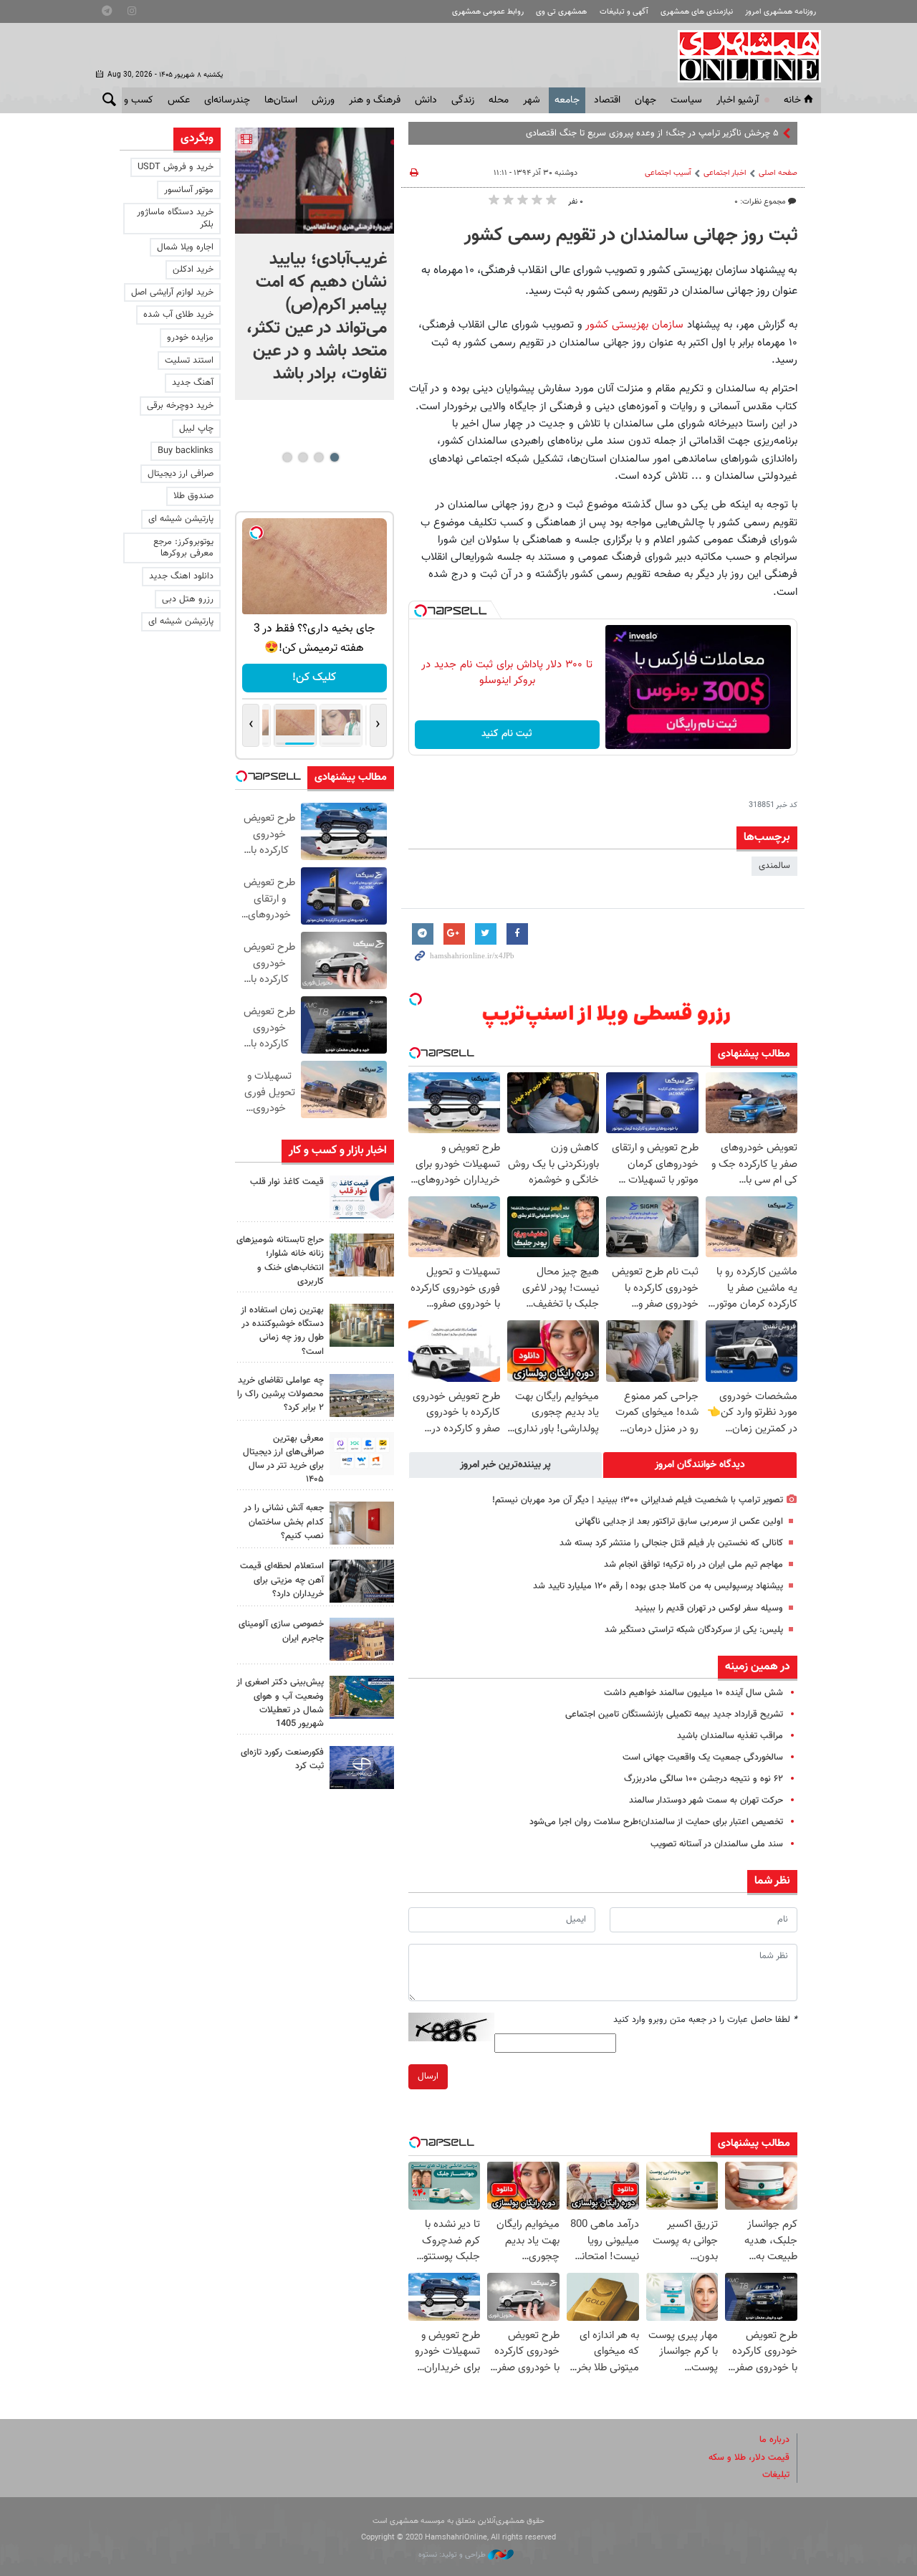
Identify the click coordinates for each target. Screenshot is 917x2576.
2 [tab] (318, 457)
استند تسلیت (189, 361)
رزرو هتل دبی (188, 599)
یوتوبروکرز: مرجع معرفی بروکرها (183, 548)
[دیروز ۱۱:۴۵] (362, 1255)
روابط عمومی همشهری (488, 12)
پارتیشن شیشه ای (181, 519)
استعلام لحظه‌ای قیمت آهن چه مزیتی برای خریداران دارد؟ (282, 1580)
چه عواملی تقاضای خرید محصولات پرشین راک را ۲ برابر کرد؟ (280, 1394)
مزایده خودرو (190, 338)
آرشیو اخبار (738, 100)
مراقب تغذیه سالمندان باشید (730, 1736)
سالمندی (774, 866)
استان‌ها (281, 100)
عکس (179, 100)
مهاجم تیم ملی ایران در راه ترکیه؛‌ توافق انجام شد (693, 1565)
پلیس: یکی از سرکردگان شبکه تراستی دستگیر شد (694, 1630)
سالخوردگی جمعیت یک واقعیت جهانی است (703, 1757)
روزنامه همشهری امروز (781, 12)
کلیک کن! (314, 678)
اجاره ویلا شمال (185, 247)
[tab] (700, 1465)
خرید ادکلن (193, 269)
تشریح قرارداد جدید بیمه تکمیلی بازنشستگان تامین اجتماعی (674, 1714)
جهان (645, 100)
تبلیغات (776, 2475)
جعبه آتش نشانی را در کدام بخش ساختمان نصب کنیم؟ (284, 1522)
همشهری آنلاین (742, 56)
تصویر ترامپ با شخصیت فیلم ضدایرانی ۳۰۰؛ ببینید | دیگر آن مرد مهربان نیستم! (638, 1500)
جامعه (567, 100)
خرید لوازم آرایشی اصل (172, 292)
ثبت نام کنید (507, 734)
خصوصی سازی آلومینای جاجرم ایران (281, 1631)
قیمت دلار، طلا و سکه (749, 2458)
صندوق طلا (193, 496)
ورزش (323, 100)
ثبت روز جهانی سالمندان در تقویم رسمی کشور (631, 236)
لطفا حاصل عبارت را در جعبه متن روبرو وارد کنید (705, 2020)
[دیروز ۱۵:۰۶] (362, 1197)
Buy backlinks (186, 451)
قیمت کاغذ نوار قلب (287, 1182)
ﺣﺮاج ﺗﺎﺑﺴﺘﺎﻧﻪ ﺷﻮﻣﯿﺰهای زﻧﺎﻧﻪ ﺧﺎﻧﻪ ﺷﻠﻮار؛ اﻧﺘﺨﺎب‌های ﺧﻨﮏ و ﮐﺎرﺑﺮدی (280, 1261)
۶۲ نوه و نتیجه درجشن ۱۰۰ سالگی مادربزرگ (704, 1779)
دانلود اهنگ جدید (181, 576)
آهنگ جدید (193, 383)
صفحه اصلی (778, 173)
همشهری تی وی (561, 12)
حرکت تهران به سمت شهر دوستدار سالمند (706, 1800)
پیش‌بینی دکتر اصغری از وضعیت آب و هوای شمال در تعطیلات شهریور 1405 (280, 1703)
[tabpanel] (315, 264)
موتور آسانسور (189, 190)
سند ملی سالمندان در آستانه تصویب (717, 1844)
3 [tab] (303, 457)
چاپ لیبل (196, 429)
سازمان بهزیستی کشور (633, 325)
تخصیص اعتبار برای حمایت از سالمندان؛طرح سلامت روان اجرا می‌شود (656, 1822)
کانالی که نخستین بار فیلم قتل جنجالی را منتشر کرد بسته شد (671, 1543)
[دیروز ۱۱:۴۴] (362, 1325)
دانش (426, 100)
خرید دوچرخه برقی (180, 406)
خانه (792, 100)
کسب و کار (131, 100)
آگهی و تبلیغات (624, 12)
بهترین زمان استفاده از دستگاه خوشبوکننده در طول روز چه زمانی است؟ (282, 1331)
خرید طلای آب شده (178, 315)
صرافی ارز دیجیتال (181, 474)
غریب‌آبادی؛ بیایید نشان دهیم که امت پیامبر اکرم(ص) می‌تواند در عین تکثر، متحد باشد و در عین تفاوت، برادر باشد (317, 317)
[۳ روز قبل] (362, 1454)
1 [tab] (334, 457)
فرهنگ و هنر (375, 100)
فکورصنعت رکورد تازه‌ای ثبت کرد (282, 1759)
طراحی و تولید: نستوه (453, 2555)
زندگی (463, 100)
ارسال (428, 2076)
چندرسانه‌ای (227, 100)
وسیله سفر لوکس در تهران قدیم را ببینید (709, 1608)
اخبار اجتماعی (725, 173)
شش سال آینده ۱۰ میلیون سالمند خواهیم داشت (693, 1693)
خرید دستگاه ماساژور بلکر (175, 218)
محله (499, 100)
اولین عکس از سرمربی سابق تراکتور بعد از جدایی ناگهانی (679, 1522)
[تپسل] (421, 611)
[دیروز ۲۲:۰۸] (315, 181)
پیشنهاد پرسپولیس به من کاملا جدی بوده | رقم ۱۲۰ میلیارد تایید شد (658, 1586)
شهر (532, 100)
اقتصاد (607, 100)
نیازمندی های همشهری (697, 12)
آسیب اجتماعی (668, 173)
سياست (686, 100)
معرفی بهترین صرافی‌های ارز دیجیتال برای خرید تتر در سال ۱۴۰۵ (283, 1459)
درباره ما (774, 2440)
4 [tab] (287, 457)
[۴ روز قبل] (362, 1581)
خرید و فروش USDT (176, 167)
